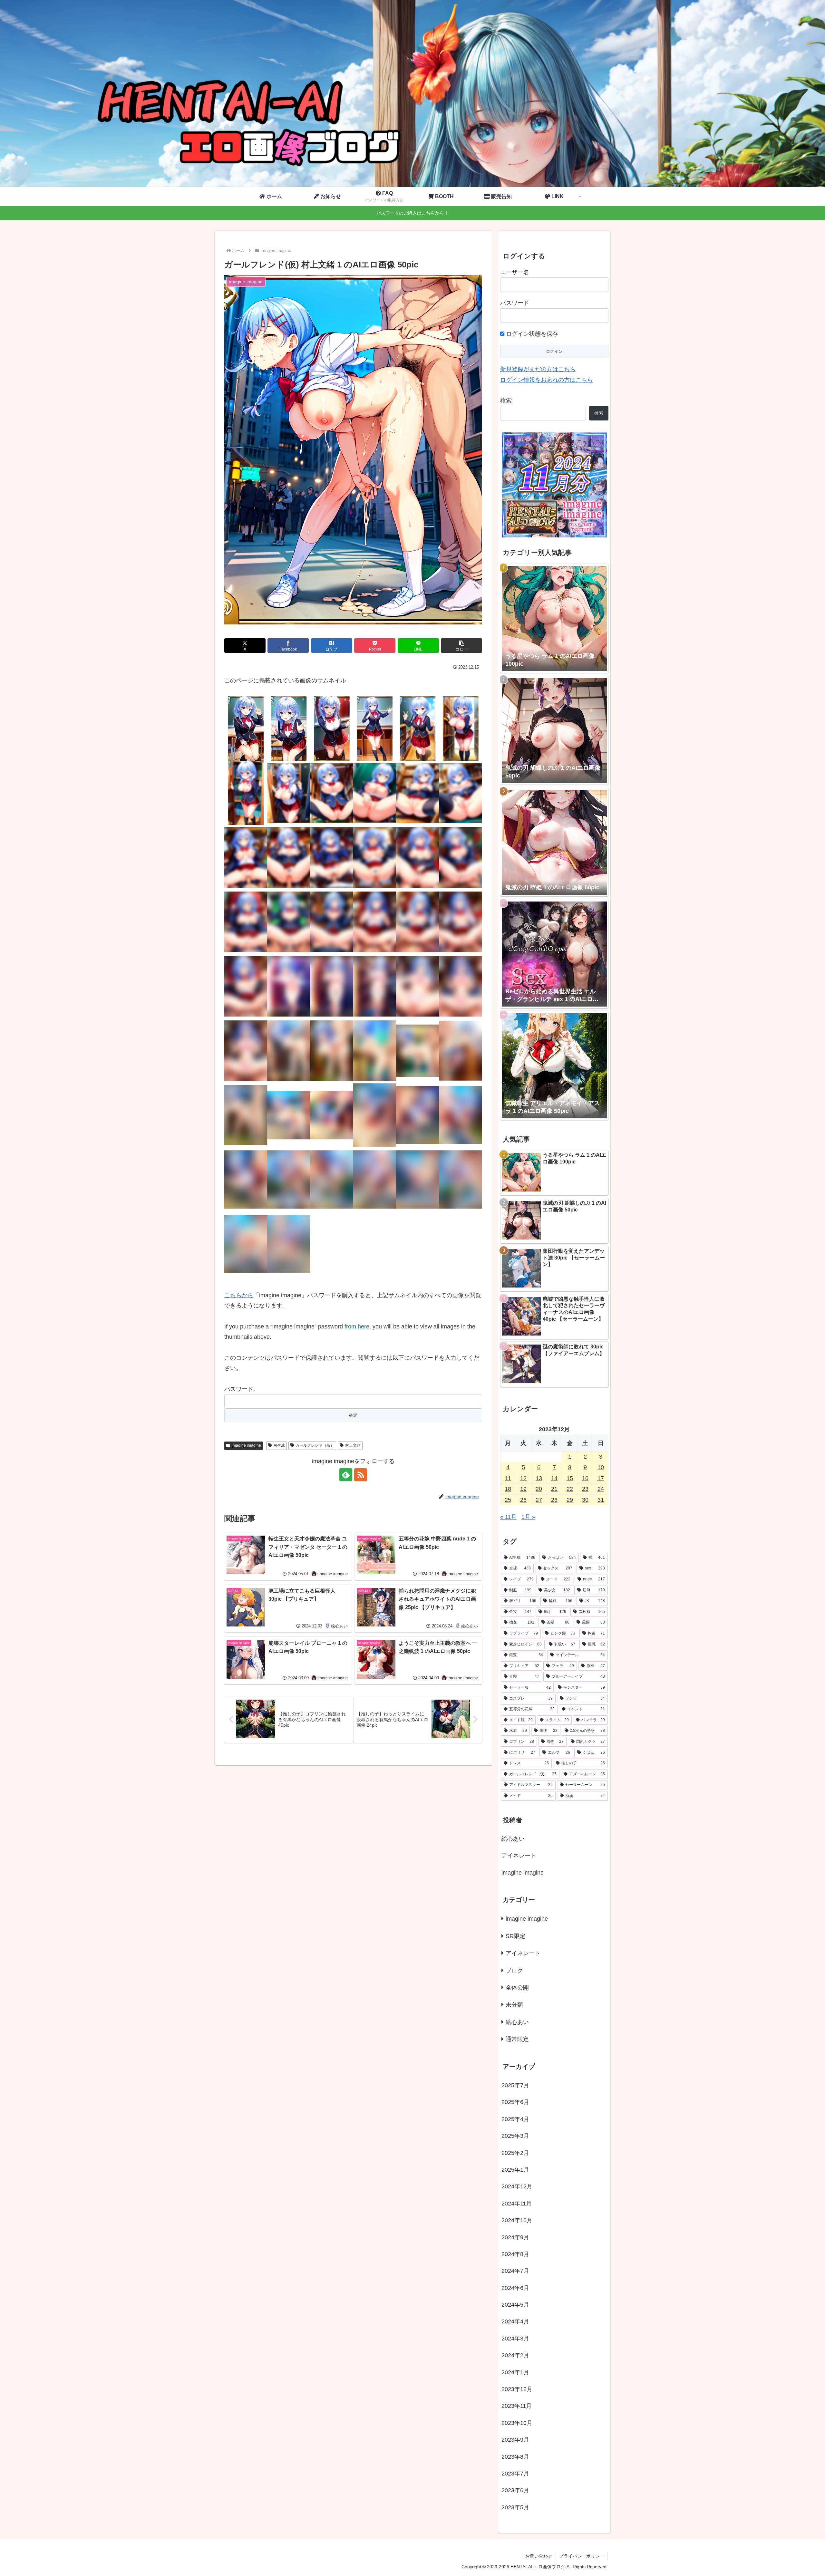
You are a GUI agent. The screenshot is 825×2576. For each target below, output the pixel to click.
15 (570, 1478)
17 (601, 1478)
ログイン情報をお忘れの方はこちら (547, 380)
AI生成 (279, 1445)
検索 (506, 400)
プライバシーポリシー (582, 2556)
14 (554, 1478)
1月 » (528, 1517)
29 (570, 1500)
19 (523, 1489)
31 (601, 1500)
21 (554, 1489)
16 (585, 1478)
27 (539, 1500)
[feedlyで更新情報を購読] (346, 1475)
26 (523, 1500)
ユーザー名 (515, 272)
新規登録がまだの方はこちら (538, 369)
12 (523, 1478)
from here (357, 1327)
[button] (461, 646)
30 (585, 1500)
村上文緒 (353, 1445)
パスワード (515, 303)
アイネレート (519, 1856)
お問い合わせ (539, 2556)
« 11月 (508, 1517)
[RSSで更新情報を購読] (361, 1475)
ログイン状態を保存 (531, 334)
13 (539, 1478)
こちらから (239, 1295)
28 (554, 1500)
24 (601, 1489)
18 (508, 1489)
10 (601, 1467)
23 (585, 1489)
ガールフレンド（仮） (315, 1445)
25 (508, 1500)
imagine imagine (246, 1445)
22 (570, 1489)
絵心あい (513, 1839)
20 (539, 1489)
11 (508, 1478)
